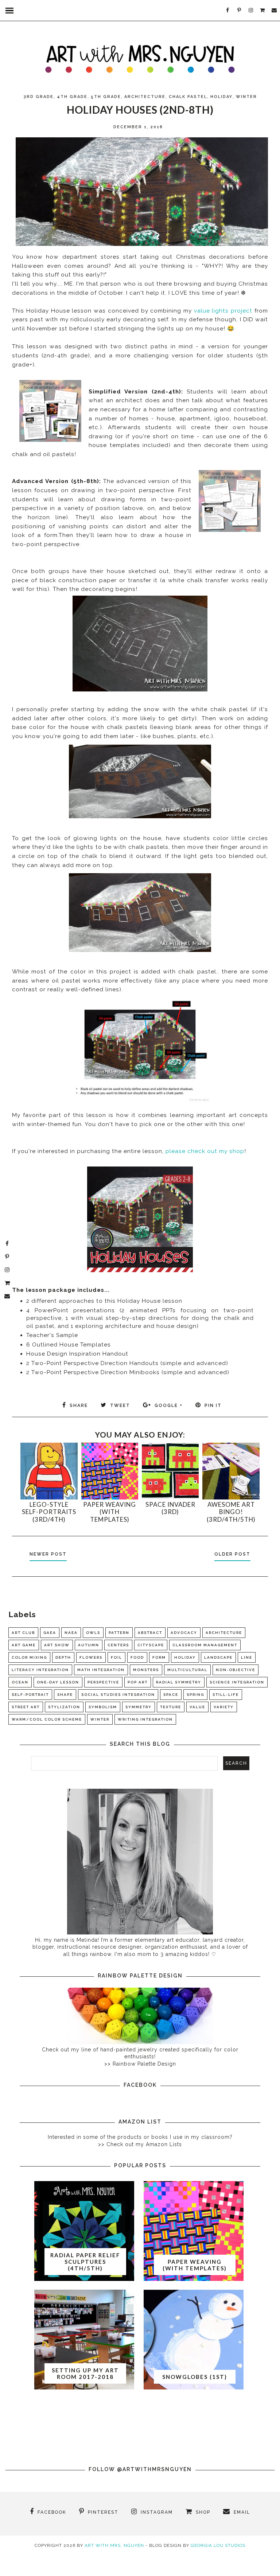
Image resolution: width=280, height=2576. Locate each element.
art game (24, 1645)
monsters (146, 1670)
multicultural (187, 1670)
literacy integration (40, 1670)
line (247, 1657)
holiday (221, 97)
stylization (64, 1707)
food (137, 1657)
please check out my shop (205, 1151)
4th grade (72, 97)
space (171, 1695)
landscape (218, 1657)
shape (65, 1695)
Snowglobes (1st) (195, 2377)
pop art (138, 1682)
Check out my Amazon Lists (144, 2144)
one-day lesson (58, 1682)
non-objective (236, 1670)
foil (116, 1657)
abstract (150, 1633)
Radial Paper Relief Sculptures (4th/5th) (85, 2262)
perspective (103, 1682)
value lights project (223, 311)
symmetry (139, 1707)
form (159, 1657)
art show (57, 1645)
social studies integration (118, 1695)
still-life (226, 1695)
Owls (93, 1633)
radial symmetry (179, 1682)
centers (118, 1645)
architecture (145, 97)
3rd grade (38, 97)
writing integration (145, 1719)
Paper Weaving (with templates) (110, 1512)
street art (26, 1707)
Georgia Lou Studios (218, 2545)
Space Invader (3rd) (170, 1508)
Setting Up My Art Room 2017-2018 (85, 2373)
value (197, 1707)
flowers (91, 1657)
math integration (101, 1670)
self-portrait (30, 1695)
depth (63, 1657)
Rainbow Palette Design (144, 2064)
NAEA (71, 1633)
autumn (89, 1645)
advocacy (184, 1633)
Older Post (232, 1554)
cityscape (151, 1645)
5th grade (106, 97)
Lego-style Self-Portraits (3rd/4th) (49, 1512)
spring (195, 1695)
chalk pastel (188, 97)
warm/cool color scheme (47, 1719)
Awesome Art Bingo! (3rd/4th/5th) (231, 1512)
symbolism (103, 1707)
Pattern (119, 1633)
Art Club (23, 1633)
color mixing (29, 1657)
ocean (20, 1682)
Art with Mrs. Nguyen (114, 2545)
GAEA (50, 1633)
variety (224, 1707)
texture (171, 1707)
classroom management (205, 1645)
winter (246, 97)
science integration (237, 1682)
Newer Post (48, 1554)
